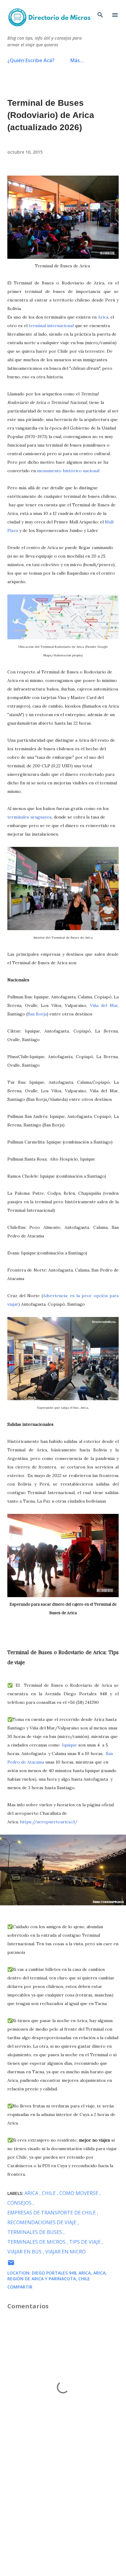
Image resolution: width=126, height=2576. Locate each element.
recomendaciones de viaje (43, 2222)
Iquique (70, 1745)
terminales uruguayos (30, 817)
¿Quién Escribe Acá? (31, 60)
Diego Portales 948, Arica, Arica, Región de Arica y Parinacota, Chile (57, 2276)
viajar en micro (65, 2252)
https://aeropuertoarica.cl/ (49, 1822)
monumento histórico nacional (68, 471)
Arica (103, 317)
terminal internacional (51, 326)
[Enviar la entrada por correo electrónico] (11, 2265)
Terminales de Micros (37, 2242)
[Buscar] (100, 11)
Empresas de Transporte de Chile (52, 2213)
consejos (20, 2203)
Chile (49, 2193)
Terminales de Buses (35, 2232)
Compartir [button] (20, 2287)
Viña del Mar (104, 1005)
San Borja (37, 1014)
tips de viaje (85, 2242)
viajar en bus (25, 2252)
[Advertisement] (63, 2514)
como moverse (79, 2193)
